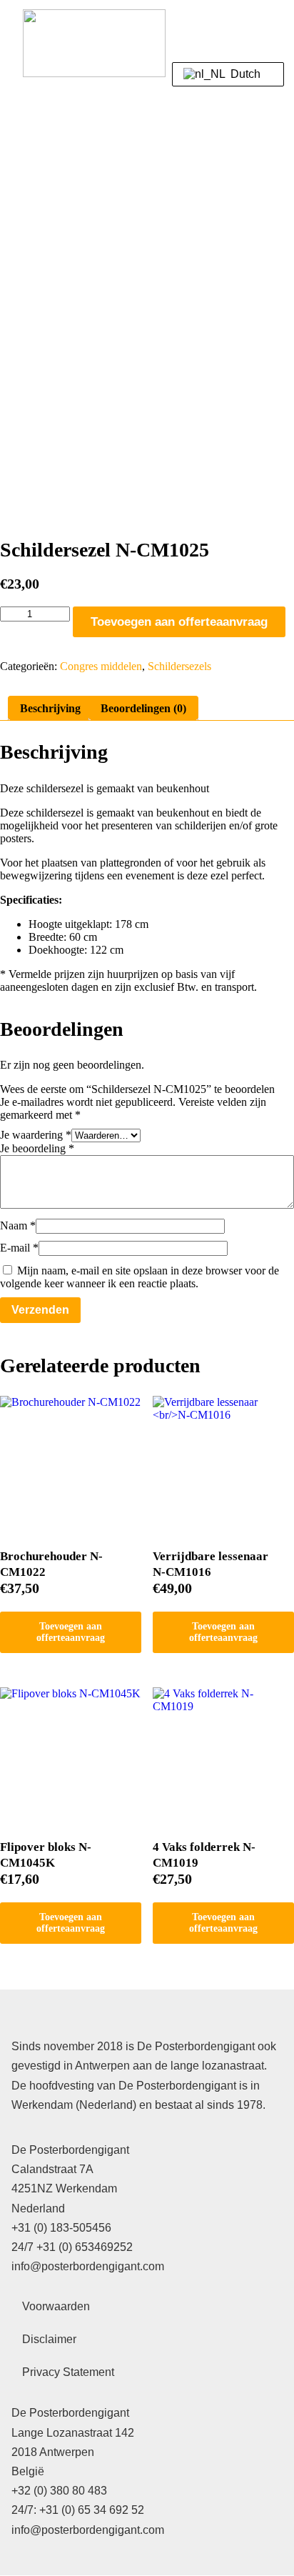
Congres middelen (101, 666)
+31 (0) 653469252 (85, 2247)
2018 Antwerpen (53, 2452)
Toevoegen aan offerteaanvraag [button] (71, 1632)
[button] (255, 32)
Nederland (38, 2208)
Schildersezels (179, 666)
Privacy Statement (68, 2372)
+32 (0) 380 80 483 (59, 2491)
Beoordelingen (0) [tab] (143, 708)
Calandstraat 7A (52, 2169)
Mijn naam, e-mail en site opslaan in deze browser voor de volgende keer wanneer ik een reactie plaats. (140, 1277)
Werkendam (86, 2188)
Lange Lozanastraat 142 (73, 2433)
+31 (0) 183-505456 (61, 2228)
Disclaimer (49, 2339)
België (28, 2471)
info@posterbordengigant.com (88, 2266)
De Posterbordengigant (70, 2150)
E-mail (19, 1248)
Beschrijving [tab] (50, 708)
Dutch (244, 74)
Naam (18, 1225)
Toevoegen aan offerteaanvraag (179, 622)
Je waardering (36, 1135)
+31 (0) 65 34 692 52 (92, 2510)
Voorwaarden (56, 2306)
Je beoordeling (37, 1148)
